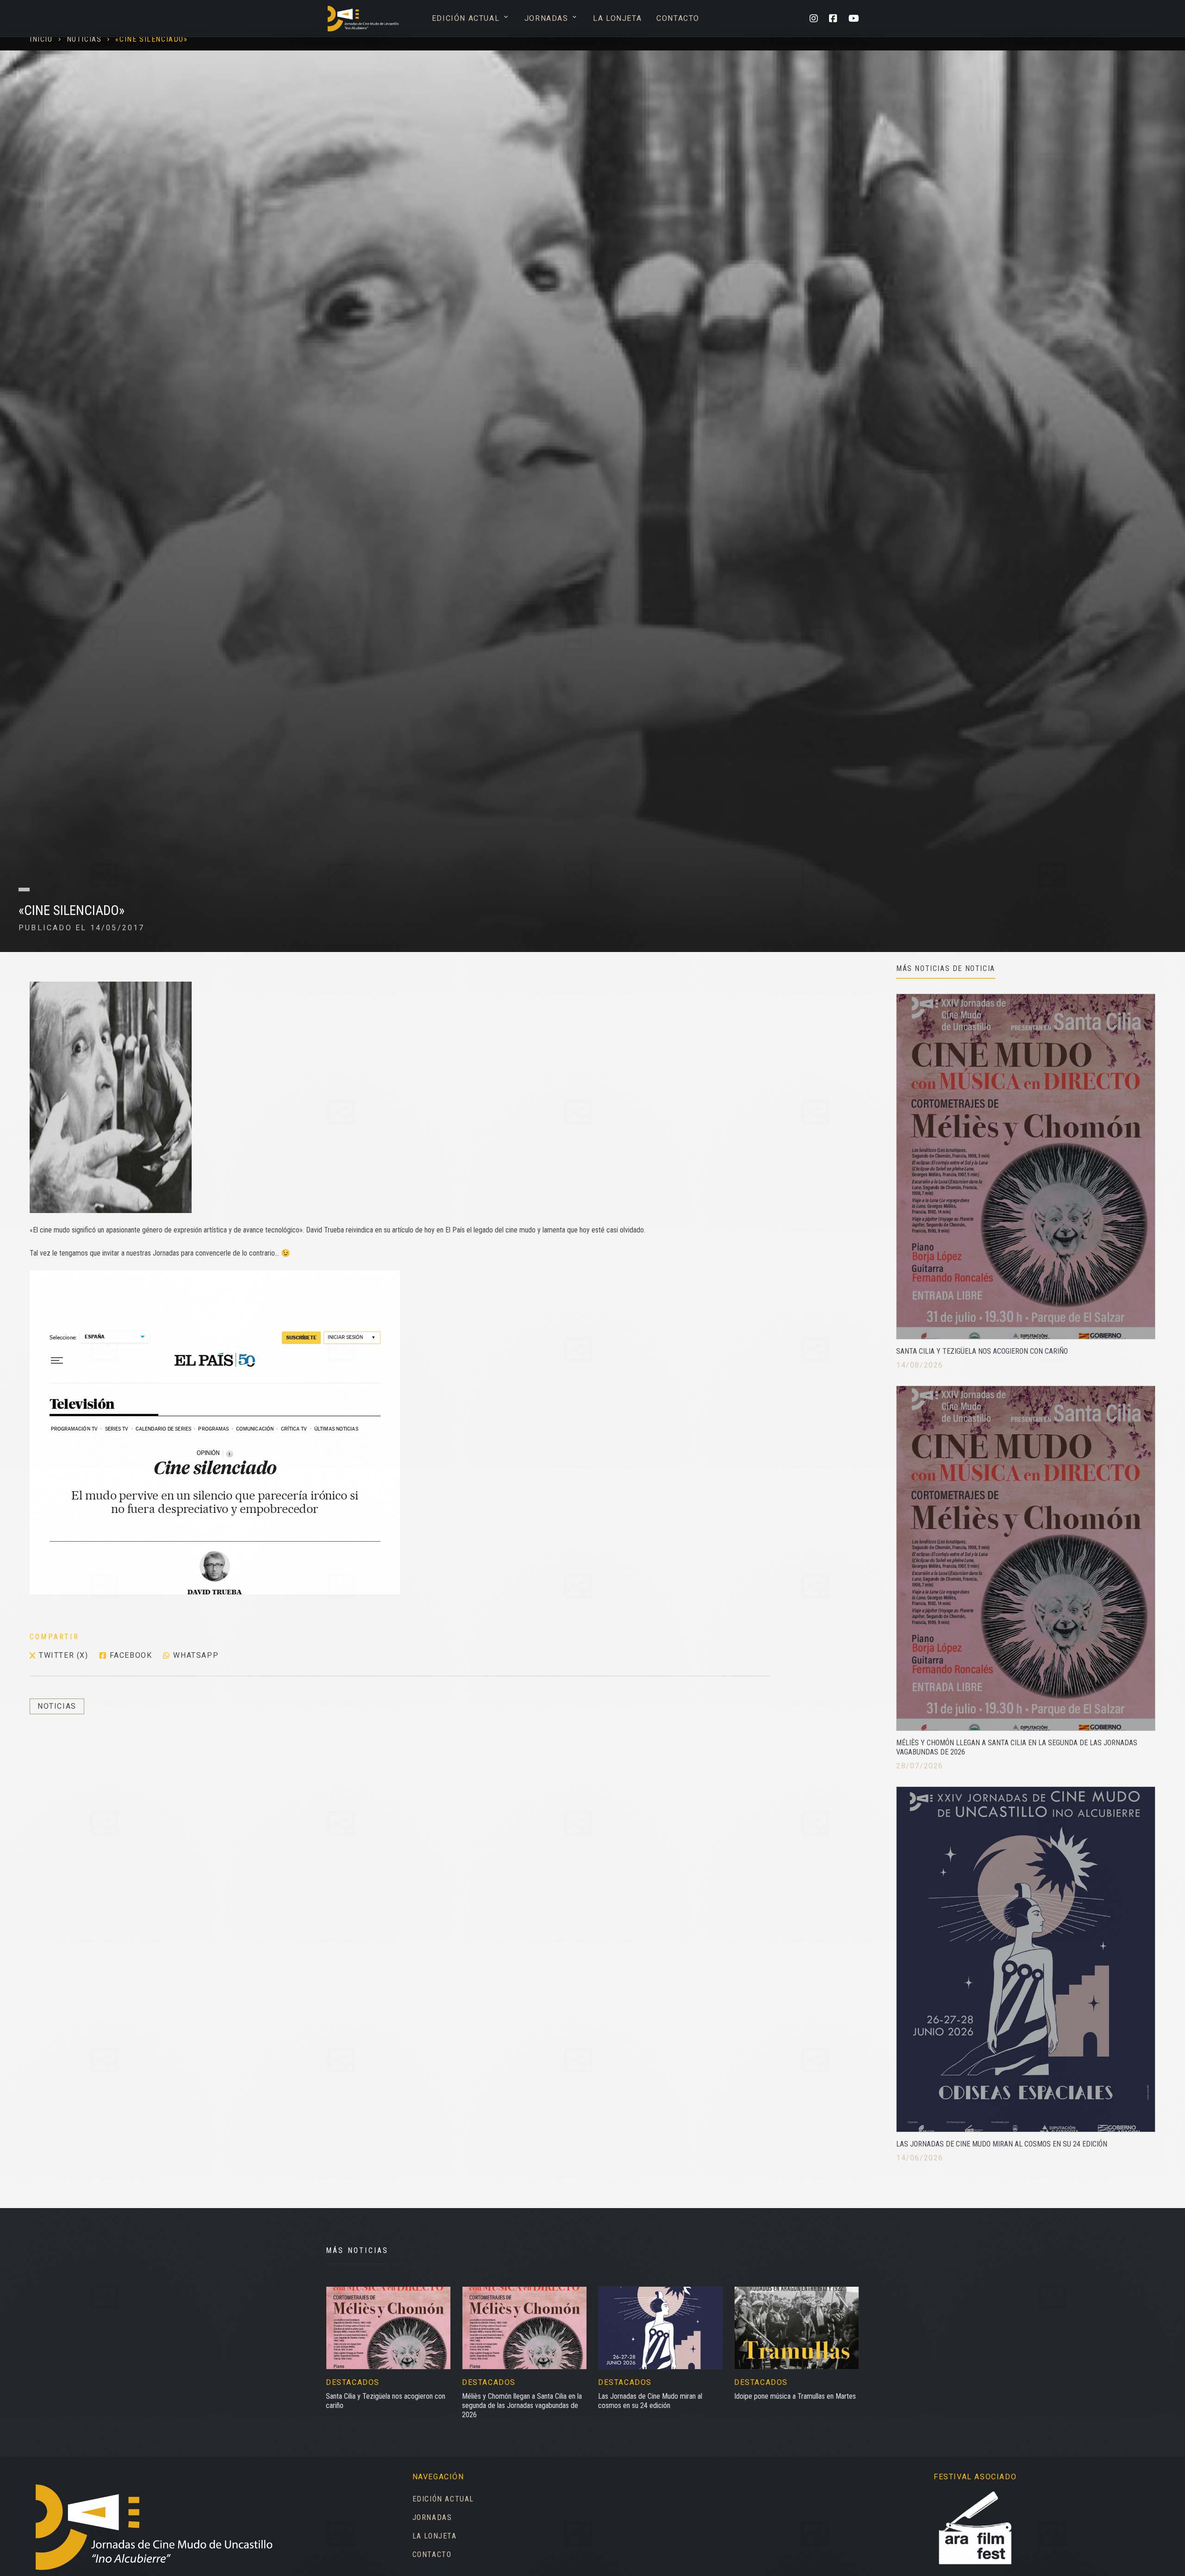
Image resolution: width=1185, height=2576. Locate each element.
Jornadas (551, 18)
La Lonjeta (617, 18)
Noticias (84, 39)
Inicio (41, 39)
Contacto (678, 18)
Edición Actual (471, 18)
